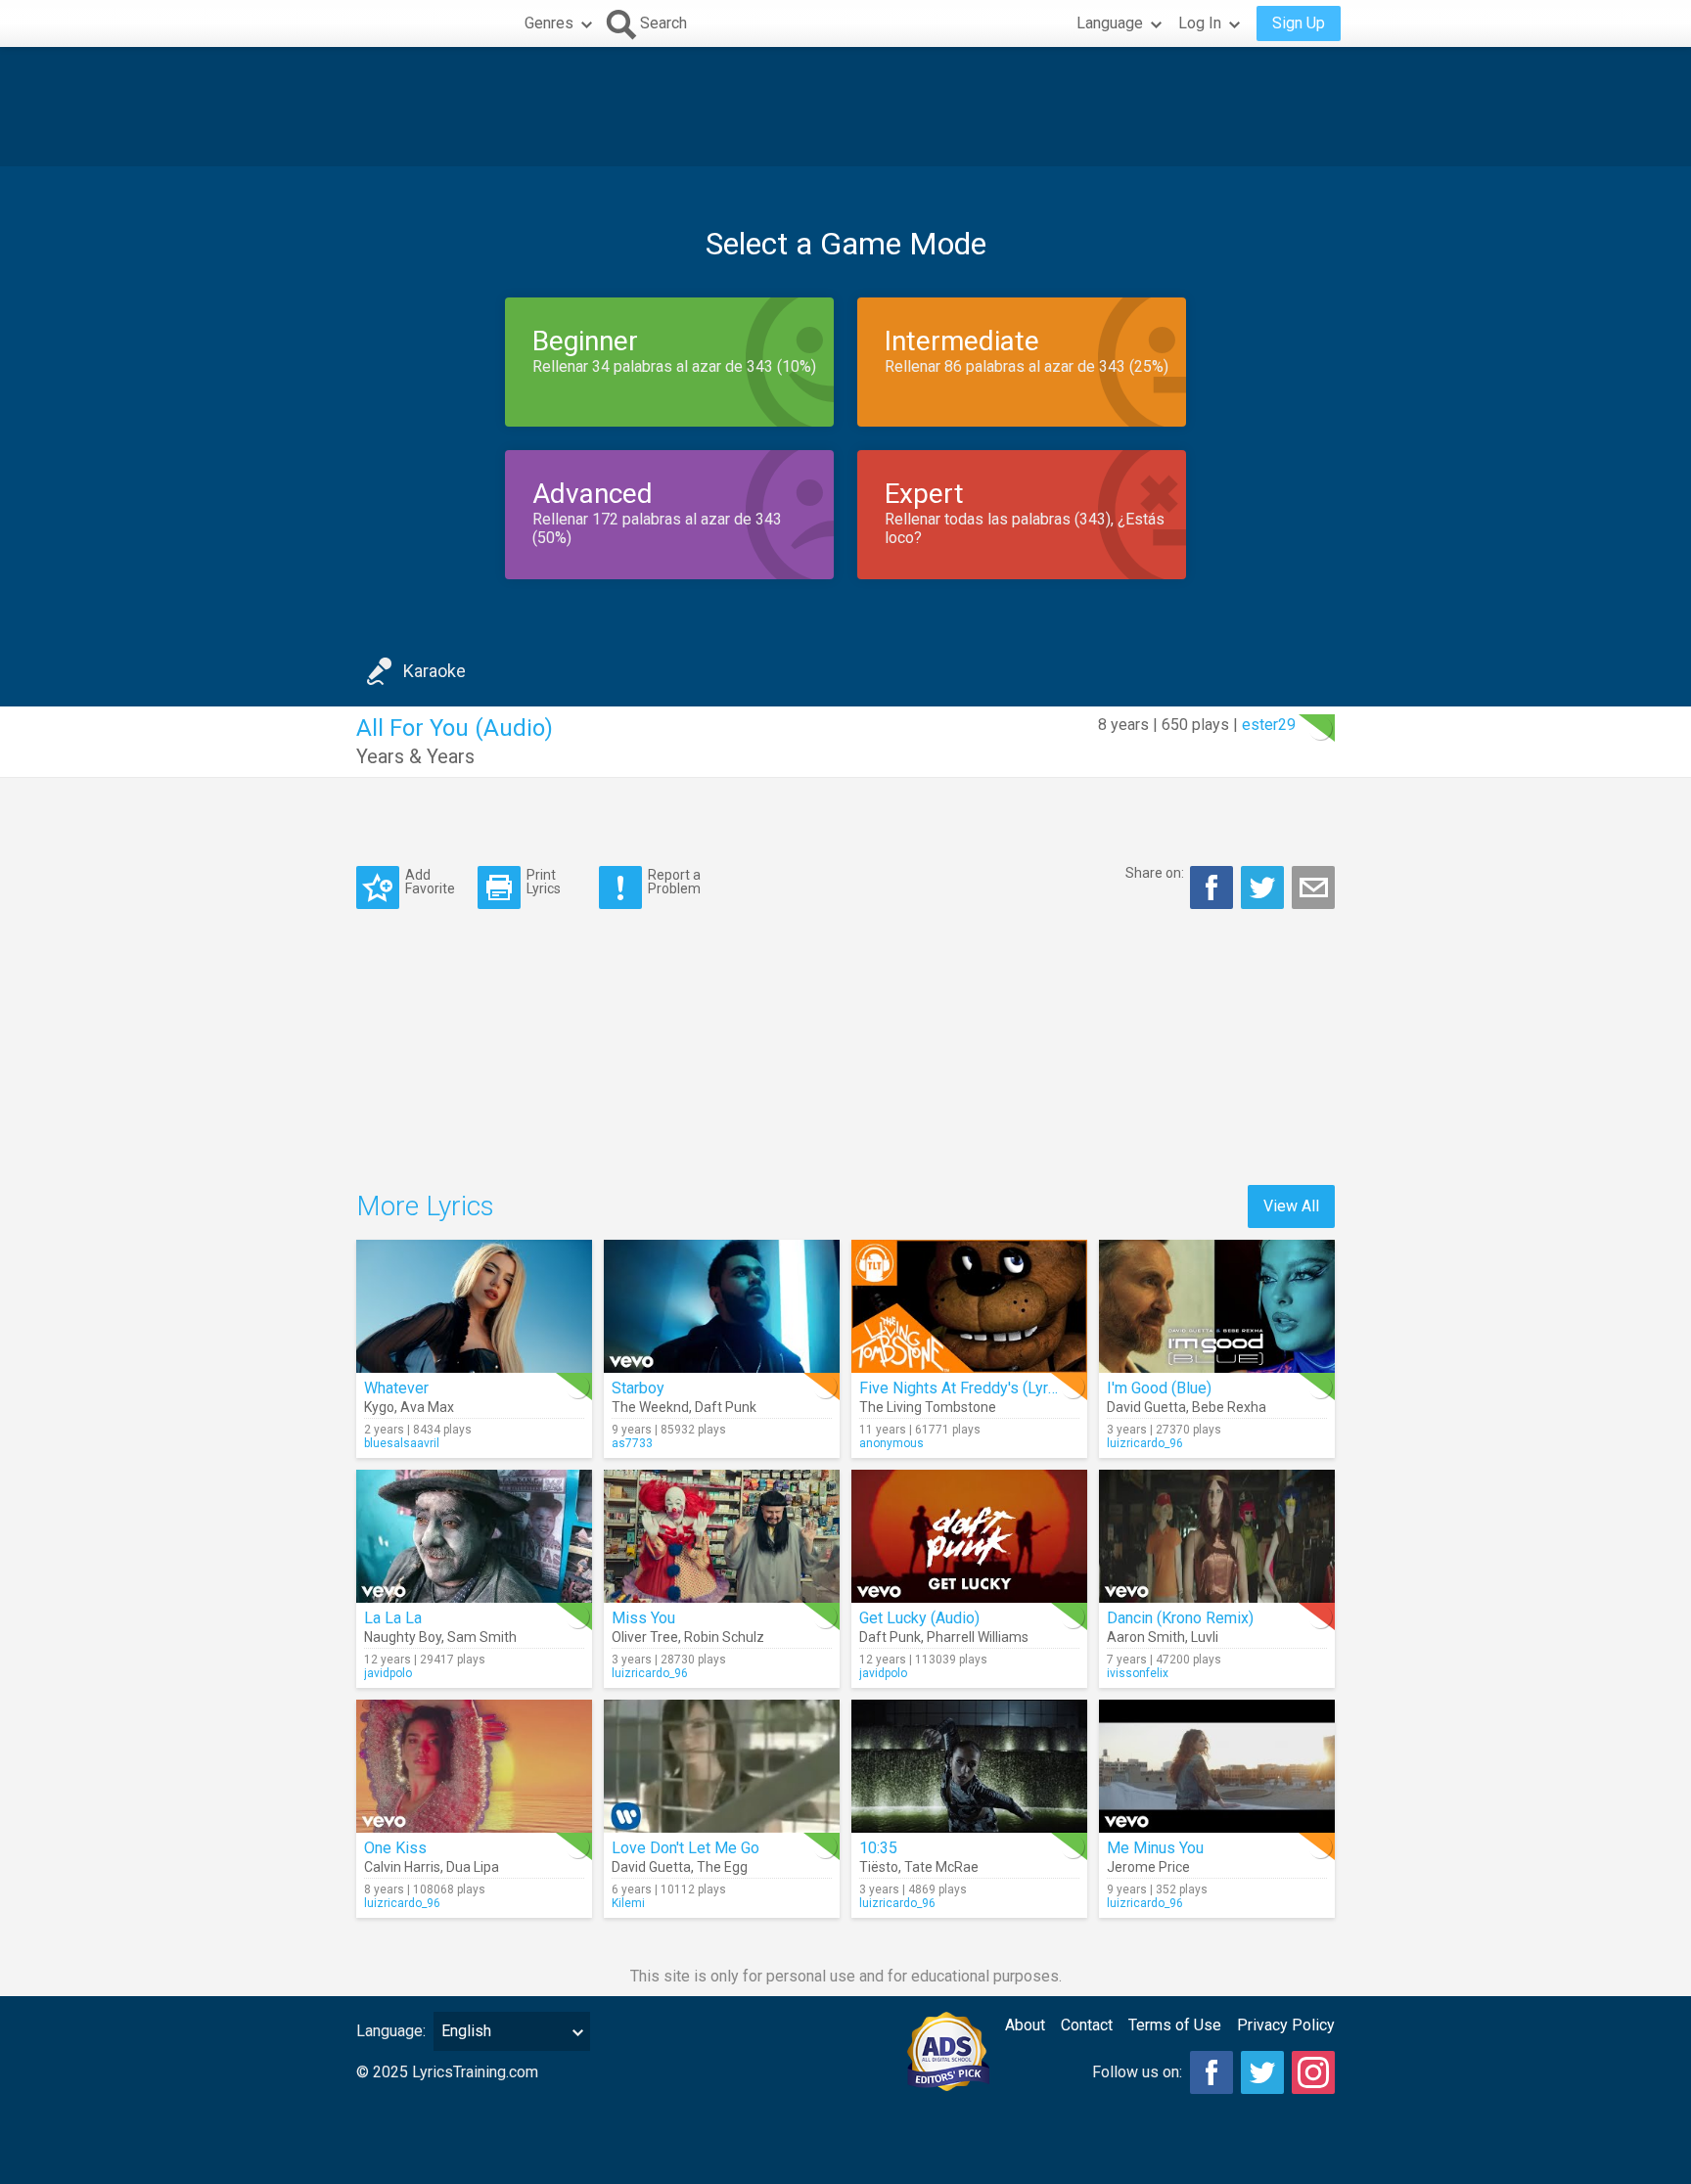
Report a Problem (674, 881)
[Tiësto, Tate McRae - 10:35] (969, 1766)
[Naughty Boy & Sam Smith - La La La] (474, 1536)
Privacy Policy (1286, 2025)
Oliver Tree (645, 1637)
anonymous (891, 1443)
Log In (1200, 23)
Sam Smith (482, 1637)
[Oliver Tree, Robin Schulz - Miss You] (722, 1536)
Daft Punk (726, 1407)
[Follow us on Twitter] (1262, 2072)
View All (1291, 1206)
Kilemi (628, 1903)
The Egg (722, 1867)
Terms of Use (1175, 2025)
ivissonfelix (1138, 1673)
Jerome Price (1148, 1867)
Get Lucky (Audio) (919, 1618)
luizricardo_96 (1145, 1443)
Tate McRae (941, 1867)
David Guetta (1146, 1407)
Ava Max (427, 1407)
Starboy (638, 1388)
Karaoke (434, 671)
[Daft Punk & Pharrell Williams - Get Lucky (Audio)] (969, 1536)
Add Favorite (430, 881)
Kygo (379, 1407)
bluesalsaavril (402, 1443)
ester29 (1269, 725)
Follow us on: (1137, 2072)
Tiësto (879, 1867)
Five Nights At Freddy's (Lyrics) (966, 1388)
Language (1110, 23)
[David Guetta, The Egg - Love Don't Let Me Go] (722, 1766)
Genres (549, 23)
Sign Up (1299, 23)
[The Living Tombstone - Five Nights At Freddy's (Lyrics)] (969, 1306)
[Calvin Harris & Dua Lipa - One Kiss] (474, 1766)
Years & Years (415, 756)
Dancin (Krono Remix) (1180, 1618)
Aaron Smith (1146, 1637)
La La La (393, 1618)
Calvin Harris (402, 1867)
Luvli (1205, 1637)
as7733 (632, 1443)
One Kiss (395, 1848)
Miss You (643, 1618)
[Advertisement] (845, 107)
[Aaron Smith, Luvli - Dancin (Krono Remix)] (1217, 1536)
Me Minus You (1155, 1848)
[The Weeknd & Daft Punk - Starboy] (722, 1306)
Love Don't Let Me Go (686, 1848)
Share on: (1155, 873)
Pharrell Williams (978, 1637)
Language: (391, 2031)
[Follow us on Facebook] (1211, 2072)
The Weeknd (650, 1407)
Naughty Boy (403, 1637)
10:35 (878, 1848)
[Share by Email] (1313, 887)
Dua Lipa (473, 1867)
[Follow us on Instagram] (1313, 2072)
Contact (1087, 2025)
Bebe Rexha (1229, 1407)
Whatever (396, 1388)
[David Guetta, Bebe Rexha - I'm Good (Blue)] (1217, 1306)
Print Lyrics (544, 881)
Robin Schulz (724, 1637)
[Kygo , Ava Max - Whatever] (474, 1306)
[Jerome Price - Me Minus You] (1217, 1766)
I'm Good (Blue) (1159, 1388)
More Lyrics (425, 1206)
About (1025, 2025)
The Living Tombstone (928, 1407)
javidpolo (388, 1673)
